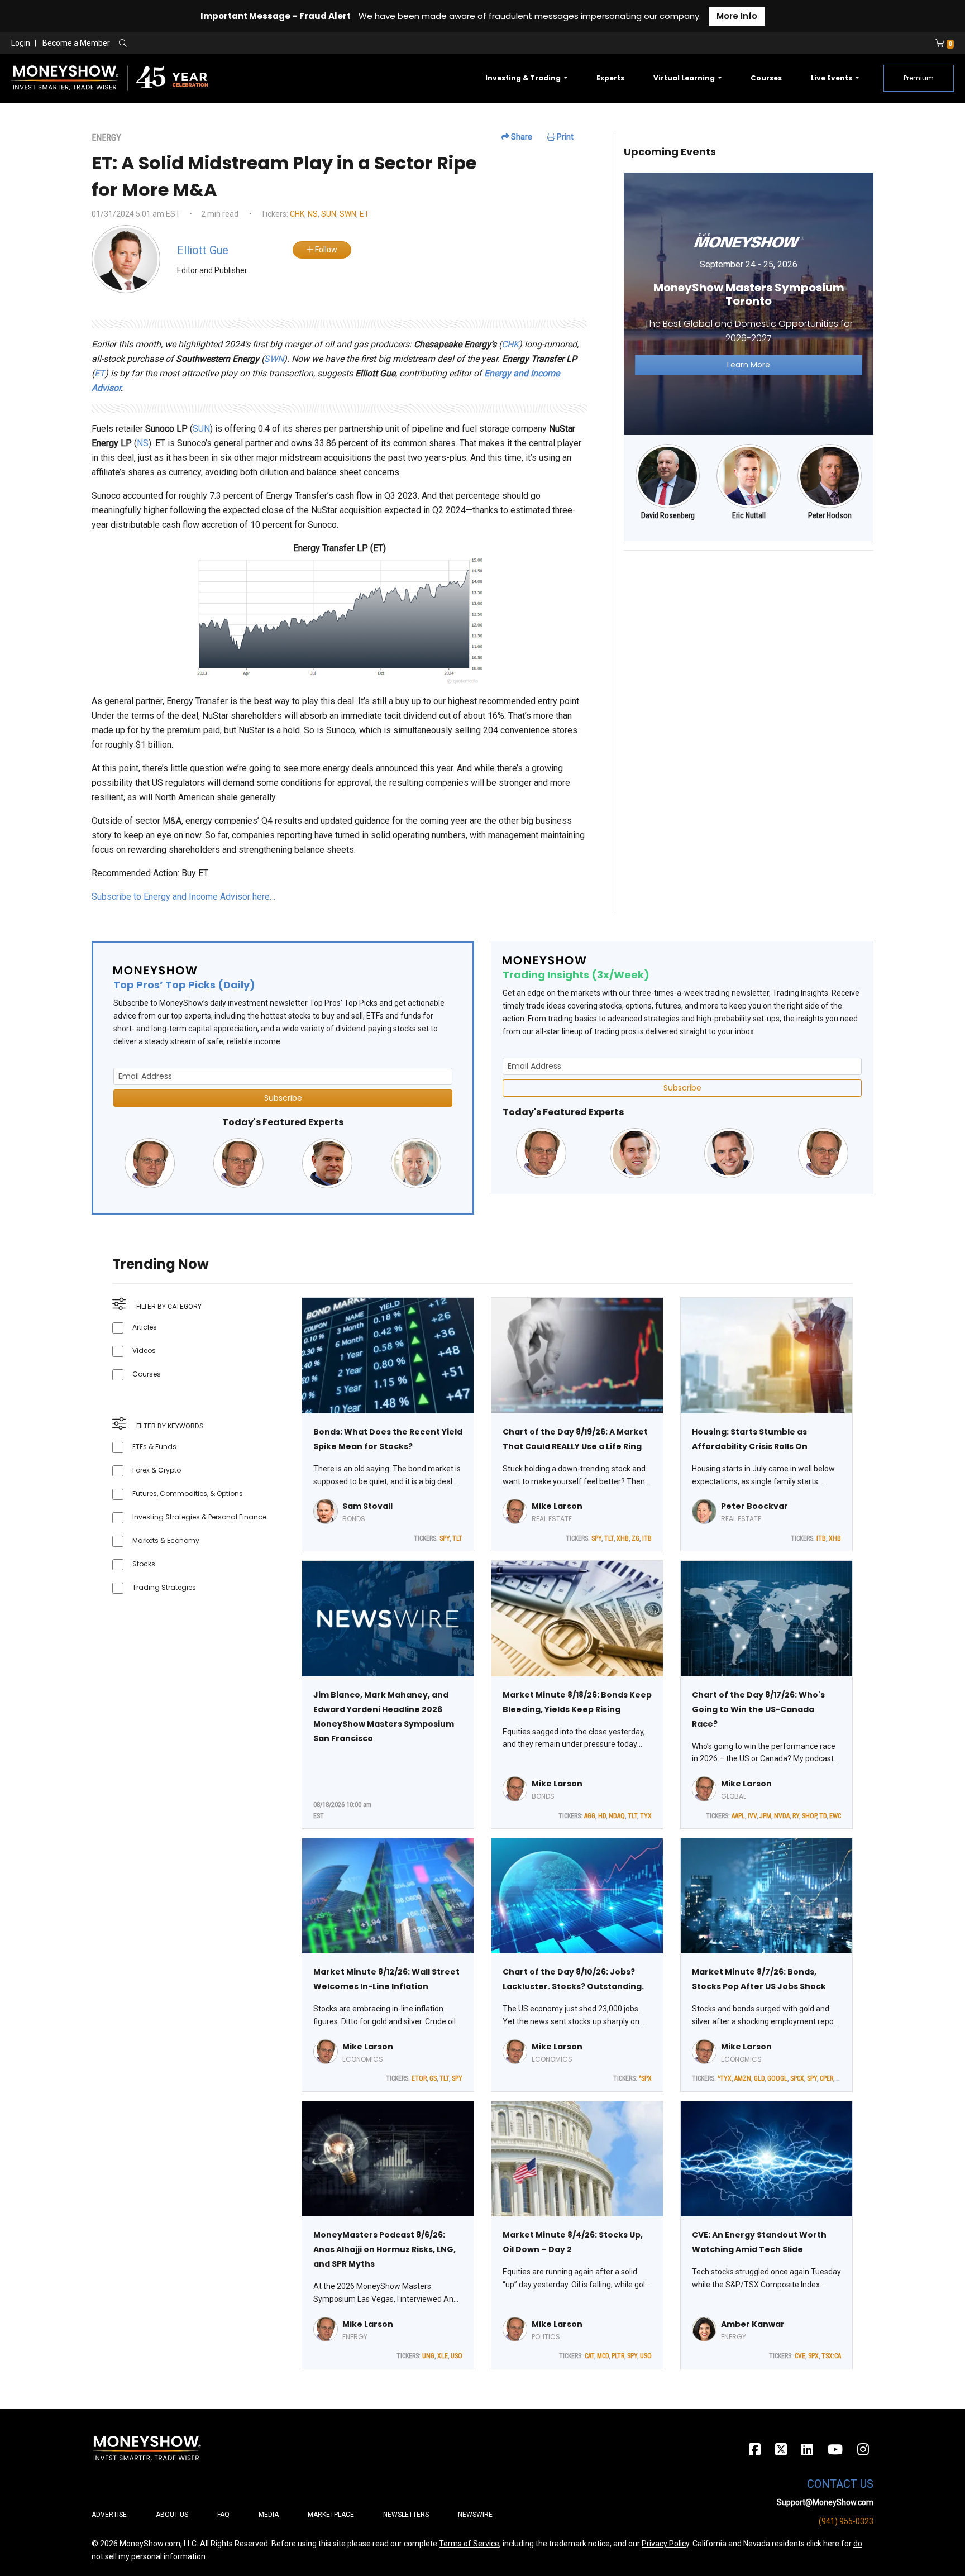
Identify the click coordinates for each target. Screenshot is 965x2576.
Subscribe (283, 1098)
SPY (445, 1538)
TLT (457, 1538)
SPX (813, 2356)
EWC (835, 1816)
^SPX (645, 2078)
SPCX (797, 2078)
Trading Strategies (164, 1587)
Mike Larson (557, 1506)
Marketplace (331, 2515)
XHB (623, 1538)
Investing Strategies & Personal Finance (199, 1517)
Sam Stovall (367, 1506)
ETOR (419, 2078)
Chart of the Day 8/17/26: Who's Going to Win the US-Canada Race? (758, 1709)
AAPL (738, 1816)
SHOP (809, 1816)
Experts (610, 78)
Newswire (475, 2515)
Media (269, 2515)
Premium (919, 78)
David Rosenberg (668, 515)
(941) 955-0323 (846, 2521)
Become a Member (76, 43)
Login (21, 43)
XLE (443, 2356)
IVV (752, 1816)
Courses (766, 78)
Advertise (109, 2515)
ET (364, 214)
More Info (737, 16)
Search (243, 44)
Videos (144, 1351)
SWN (348, 214)
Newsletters (406, 2515)
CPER (827, 2078)
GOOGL (777, 2078)
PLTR (618, 2356)
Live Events (832, 78)
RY (796, 1816)
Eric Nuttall (749, 515)
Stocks (144, 1564)
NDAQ (617, 1816)
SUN (329, 214)
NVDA (782, 1816)
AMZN (743, 2078)
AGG (590, 1816)
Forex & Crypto (157, 1470)
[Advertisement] (749, 638)
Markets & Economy (166, 1540)
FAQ (223, 2515)
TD (823, 1816)
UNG (428, 2356)
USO (457, 2356)
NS (313, 214)
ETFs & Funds (154, 1447)
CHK (297, 214)
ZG (636, 1538)
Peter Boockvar (754, 1506)
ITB (647, 1538)
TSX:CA (831, 2356)
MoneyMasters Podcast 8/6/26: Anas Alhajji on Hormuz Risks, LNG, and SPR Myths (384, 2249)
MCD (603, 2356)
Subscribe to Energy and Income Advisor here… (183, 897)
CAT (589, 2356)
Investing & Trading (524, 78)
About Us (172, 2515)
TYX (646, 1816)
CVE (800, 2356)
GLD (759, 2078)
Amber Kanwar (753, 2324)
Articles (145, 1327)
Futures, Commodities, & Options (188, 1493)
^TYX (725, 2078)
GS (433, 2078)
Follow (325, 250)
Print (564, 137)
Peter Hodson (830, 515)
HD (602, 1816)
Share (521, 137)
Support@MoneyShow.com (825, 2502)
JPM (765, 1816)
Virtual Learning (685, 78)
